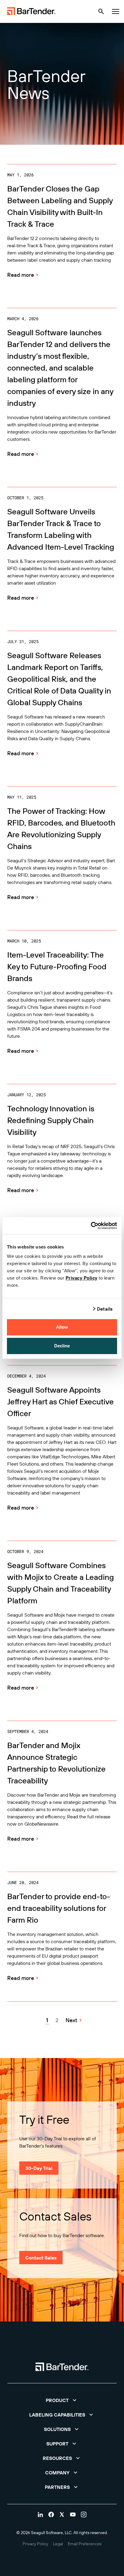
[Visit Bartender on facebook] (51, 2514)
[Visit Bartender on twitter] (62, 2514)
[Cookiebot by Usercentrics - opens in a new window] (91, 1226)
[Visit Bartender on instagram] (84, 2514)
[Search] (101, 11)
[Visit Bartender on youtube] (73, 2514)
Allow (62, 1327)
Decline (62, 1346)
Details (105, 1309)
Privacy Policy (82, 1278)
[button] (62, 2400)
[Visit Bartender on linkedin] (40, 2514)
